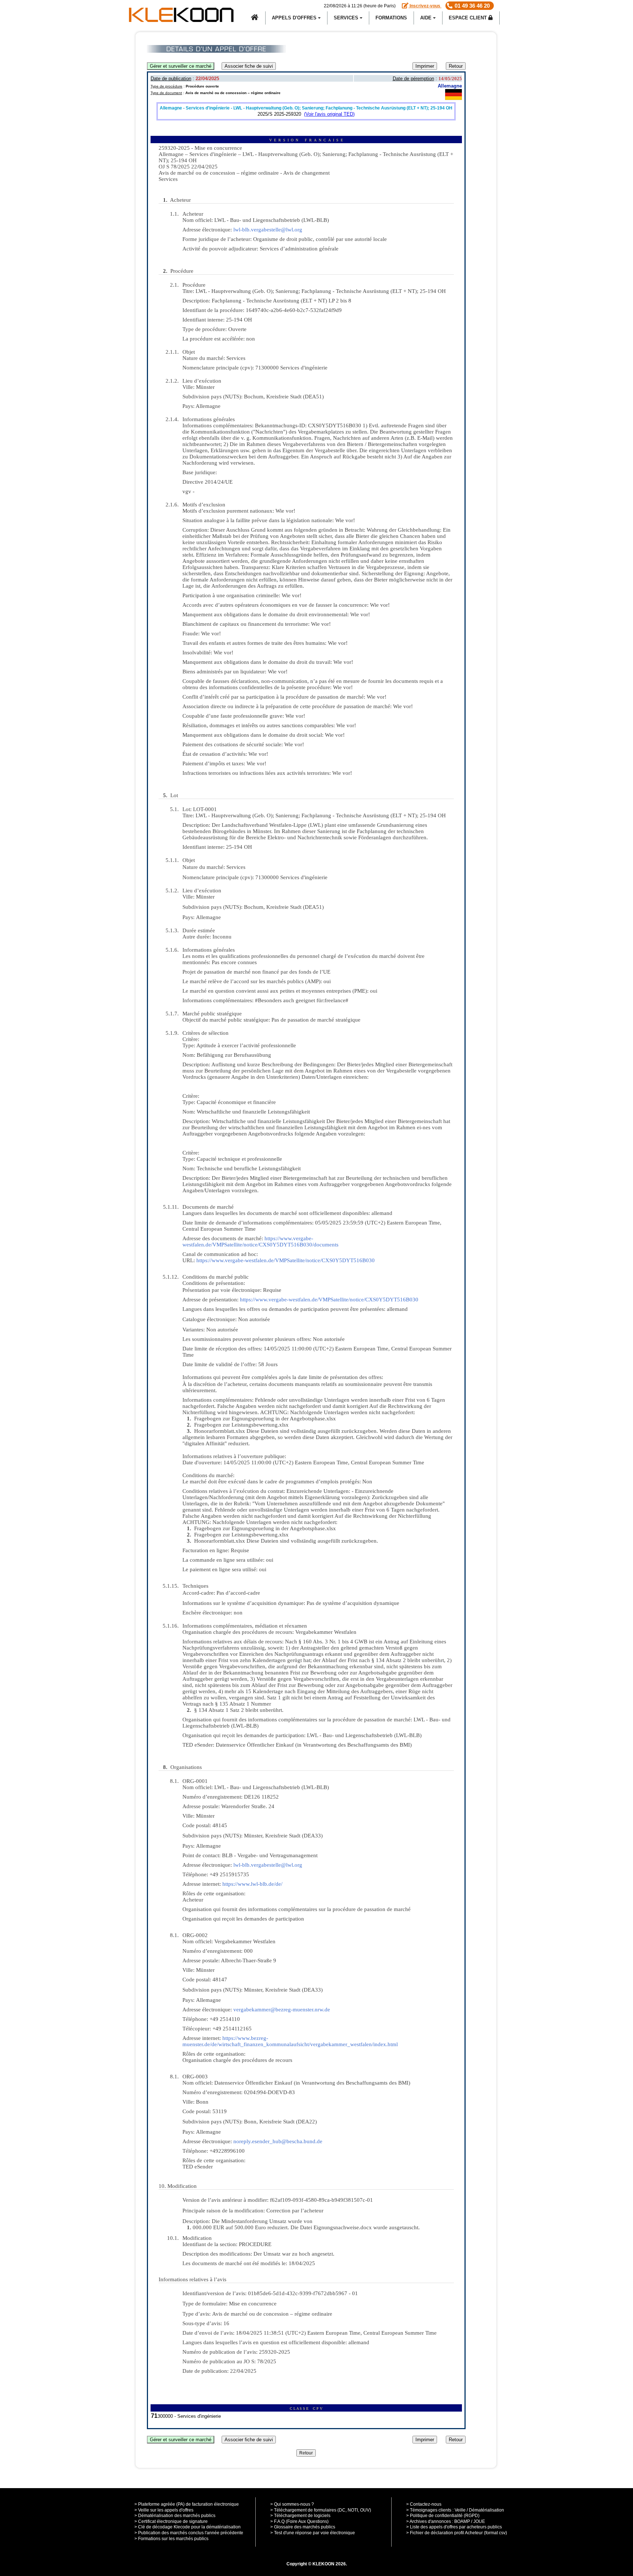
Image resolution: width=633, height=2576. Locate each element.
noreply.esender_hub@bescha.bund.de (278, 2141)
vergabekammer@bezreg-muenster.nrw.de (282, 2010)
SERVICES (347, 18)
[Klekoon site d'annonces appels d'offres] (255, 18)
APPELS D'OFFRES (295, 18)
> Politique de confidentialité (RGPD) (443, 2516)
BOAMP (462, 2521)
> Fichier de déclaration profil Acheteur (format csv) (457, 2533)
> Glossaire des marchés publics (303, 2527)
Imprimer (425, 66)
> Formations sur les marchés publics (171, 2539)
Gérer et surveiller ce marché (181, 66)
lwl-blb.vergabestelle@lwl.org (268, 230)
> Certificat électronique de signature (171, 2521)
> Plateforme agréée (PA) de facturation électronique (187, 2504)
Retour (456, 66)
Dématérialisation (486, 2510)
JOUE (479, 2521)
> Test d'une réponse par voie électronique (313, 2533)
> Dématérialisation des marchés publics (175, 2516)
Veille (460, 2510)
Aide (427, 18)
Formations (391, 18)
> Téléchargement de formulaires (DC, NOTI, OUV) (321, 2510)
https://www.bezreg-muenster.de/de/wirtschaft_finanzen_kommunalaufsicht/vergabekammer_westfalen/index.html (290, 2041)
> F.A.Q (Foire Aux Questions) (299, 2521)
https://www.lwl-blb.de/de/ (252, 1884)
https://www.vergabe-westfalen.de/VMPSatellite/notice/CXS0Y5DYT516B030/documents (260, 1241)
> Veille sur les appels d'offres (164, 2510)
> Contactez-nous (424, 2504)
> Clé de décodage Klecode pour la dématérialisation (188, 2527)
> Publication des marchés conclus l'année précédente (189, 2533)
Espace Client (469, 18)
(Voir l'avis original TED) (329, 114)
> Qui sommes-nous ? (292, 2504)
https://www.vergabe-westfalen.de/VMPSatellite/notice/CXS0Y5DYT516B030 (286, 1260)
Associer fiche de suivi (249, 66)
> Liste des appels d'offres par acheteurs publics (454, 2527)
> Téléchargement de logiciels (300, 2516)
